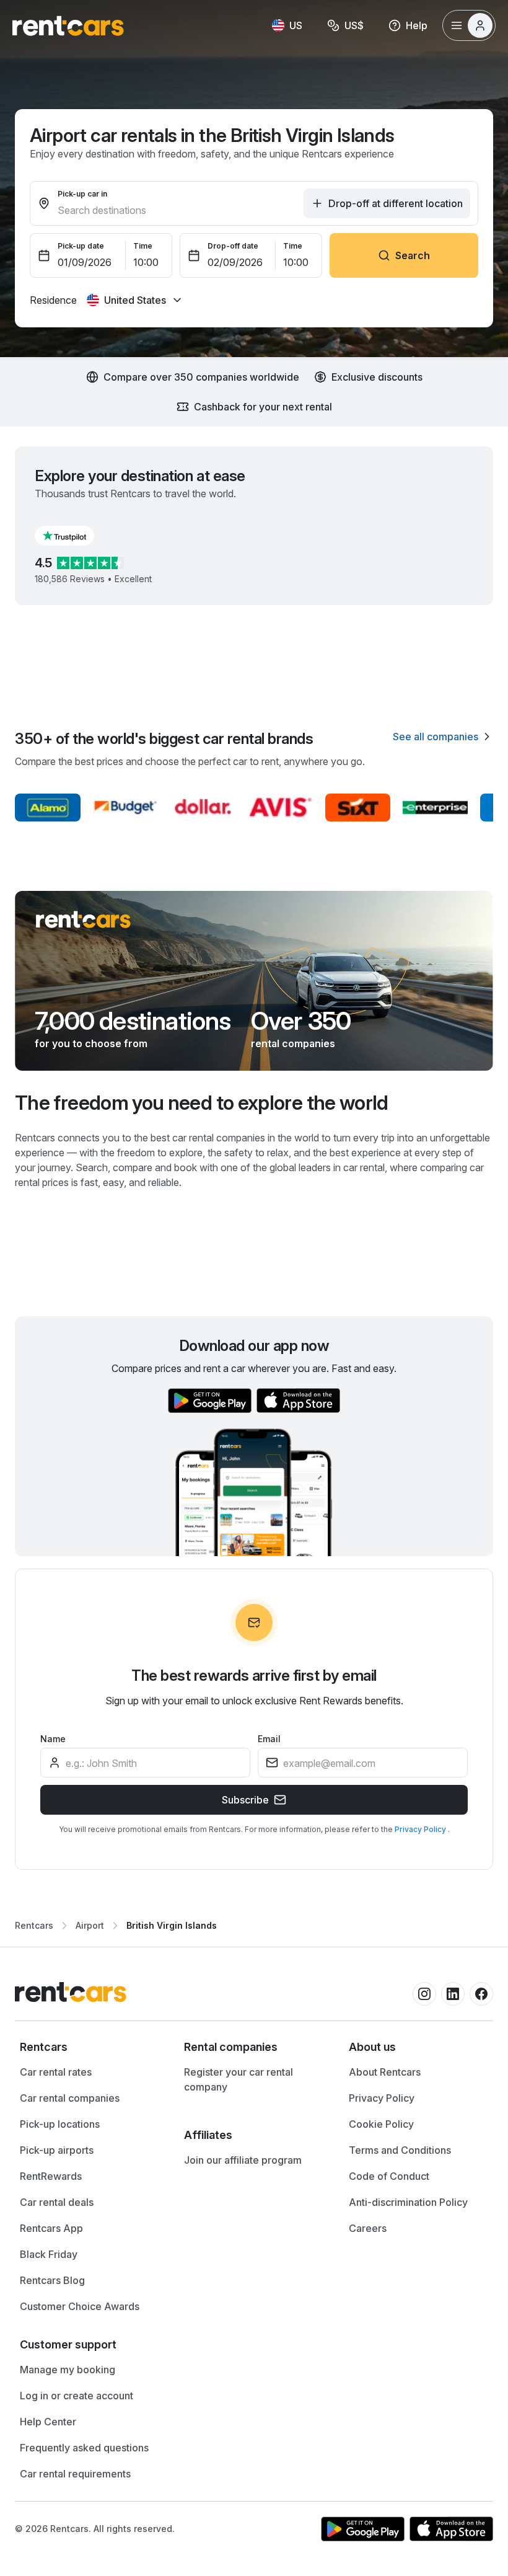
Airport (90, 1925)
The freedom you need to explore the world (202, 1103)
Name (53, 1739)
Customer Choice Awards (80, 2306)
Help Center (48, 2422)
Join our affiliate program (243, 2160)
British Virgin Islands (172, 1925)
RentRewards (51, 2176)
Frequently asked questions (84, 2448)
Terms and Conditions (400, 2150)
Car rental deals (57, 2202)
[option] (90, 2047)
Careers (368, 2228)
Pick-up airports (57, 2150)
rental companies (293, 1043)
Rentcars (34, 1925)
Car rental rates (56, 2072)
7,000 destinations (133, 1021)
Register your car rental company (239, 2079)
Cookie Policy (381, 2124)
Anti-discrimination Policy (408, 2202)
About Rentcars (385, 2072)
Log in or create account (77, 2396)
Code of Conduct (389, 2176)
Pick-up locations (60, 2124)
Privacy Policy (421, 1829)
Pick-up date (81, 246)
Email (269, 1739)
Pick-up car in (82, 194)
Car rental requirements (75, 2474)
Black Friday (49, 2254)
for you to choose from (91, 1043)
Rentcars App (51, 2228)
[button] (74, 536)
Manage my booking (68, 2370)
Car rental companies (70, 2098)
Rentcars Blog (52, 2280)
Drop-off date (233, 246)
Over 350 (301, 1021)
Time (143, 246)
